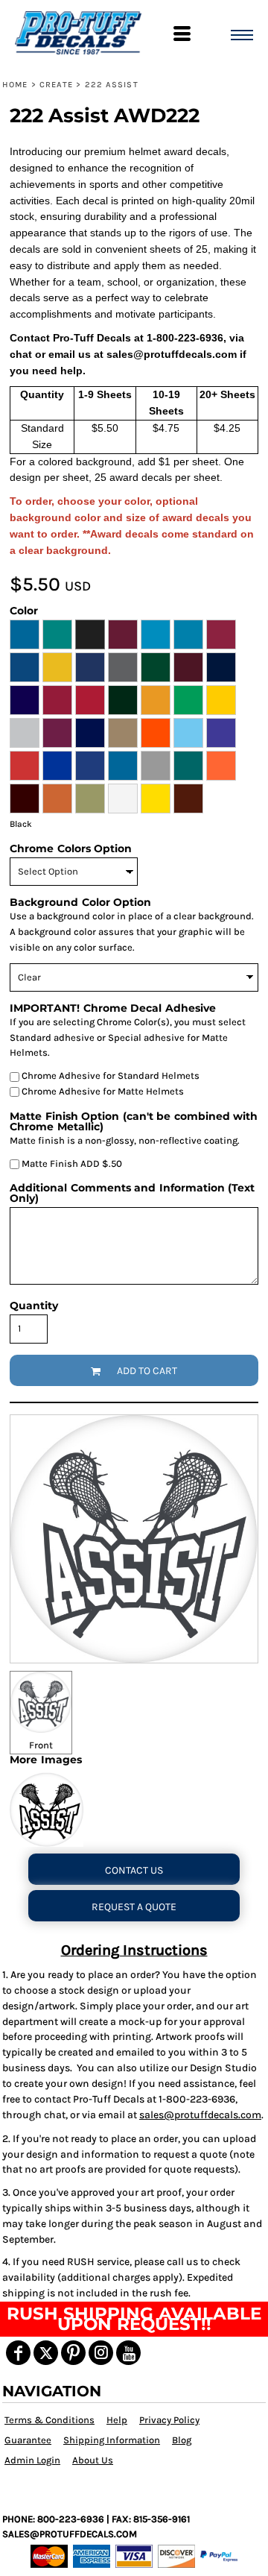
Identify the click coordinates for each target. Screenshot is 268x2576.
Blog (182, 2440)
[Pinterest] (73, 2353)
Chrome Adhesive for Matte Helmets (102, 1091)
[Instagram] (101, 2353)
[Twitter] (46, 2353)
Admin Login (32, 2460)
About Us (93, 2460)
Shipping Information (112, 2440)
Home (15, 85)
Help (117, 2420)
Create (57, 85)
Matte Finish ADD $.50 (71, 1163)
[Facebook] (18, 2353)
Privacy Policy (169, 2420)
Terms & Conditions (50, 2420)
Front (41, 1745)
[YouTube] (128, 2353)
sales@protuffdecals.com (200, 2115)
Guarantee (28, 2440)
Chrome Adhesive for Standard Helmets (109, 1076)
